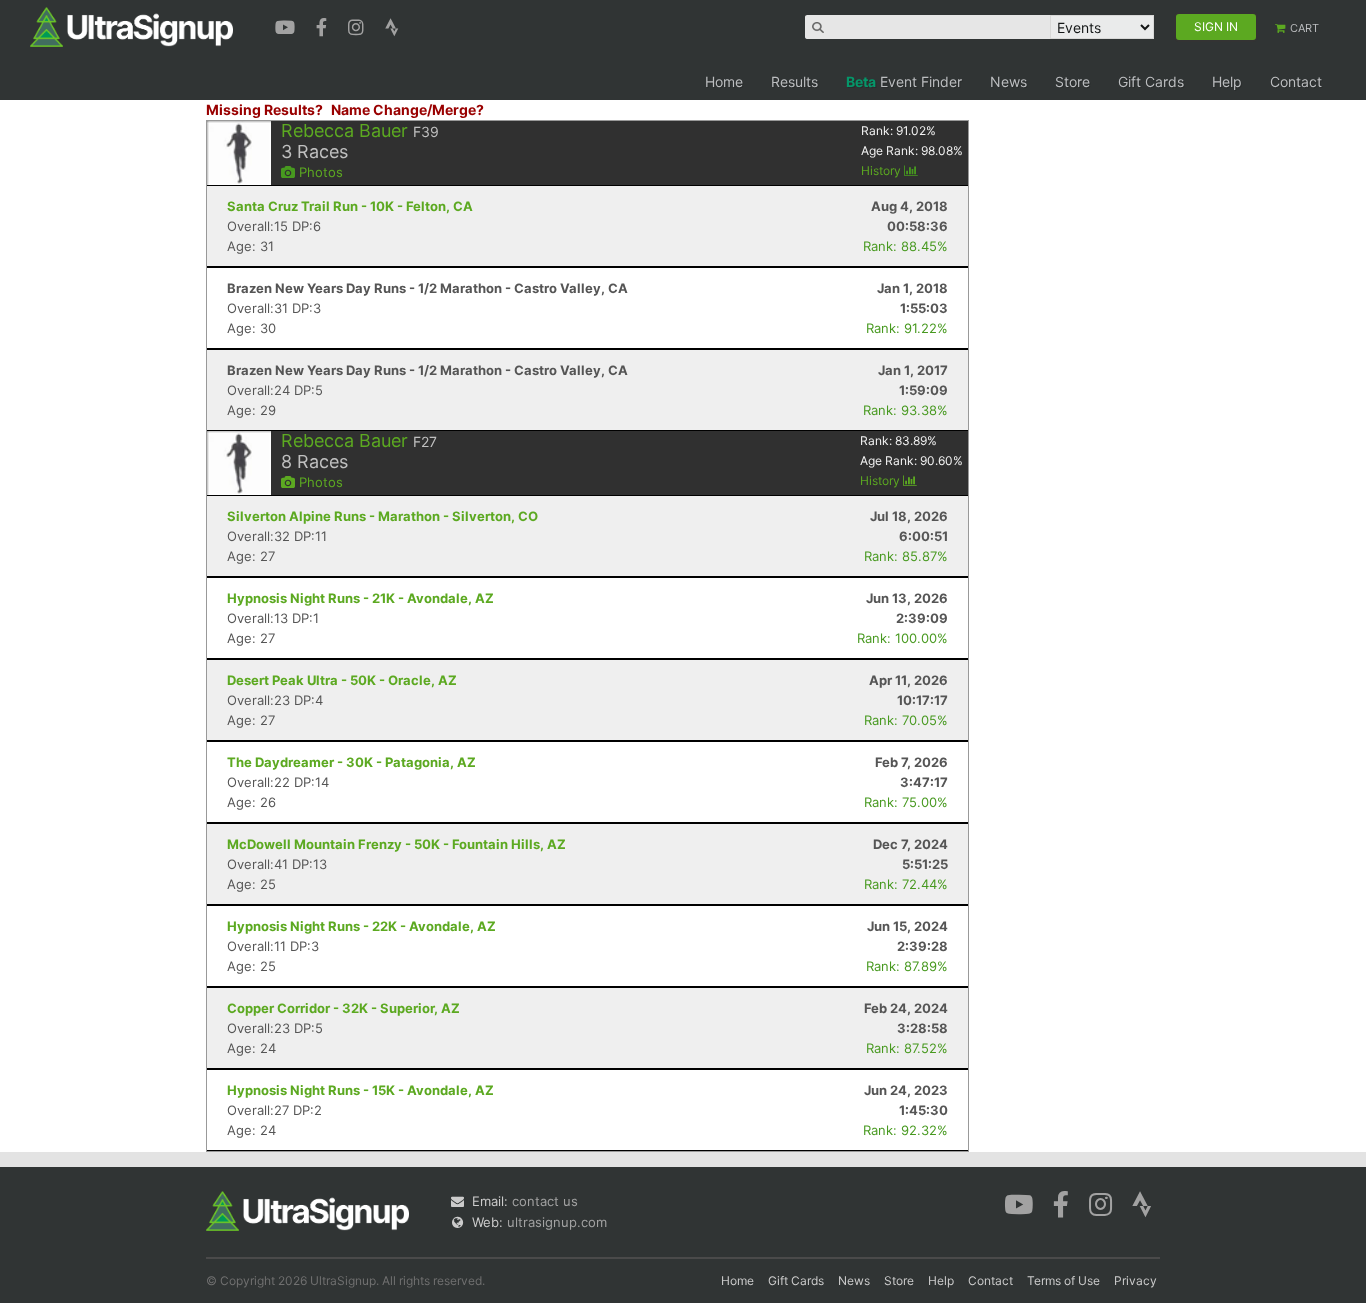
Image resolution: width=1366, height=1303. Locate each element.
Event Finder (904, 81)
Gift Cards (1151, 81)
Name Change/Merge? (407, 109)
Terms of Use (1063, 1280)
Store (1072, 81)
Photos (319, 172)
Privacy (1135, 1280)
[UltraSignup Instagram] (358, 25)
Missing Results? (264, 109)
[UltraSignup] (131, 26)
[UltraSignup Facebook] (324, 25)
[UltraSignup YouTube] (287, 25)
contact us (545, 1201)
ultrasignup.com (557, 1222)
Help (1227, 81)
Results (794, 81)
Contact (1296, 81)
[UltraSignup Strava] (392, 25)
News (1008, 81)
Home (724, 81)
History (882, 170)
